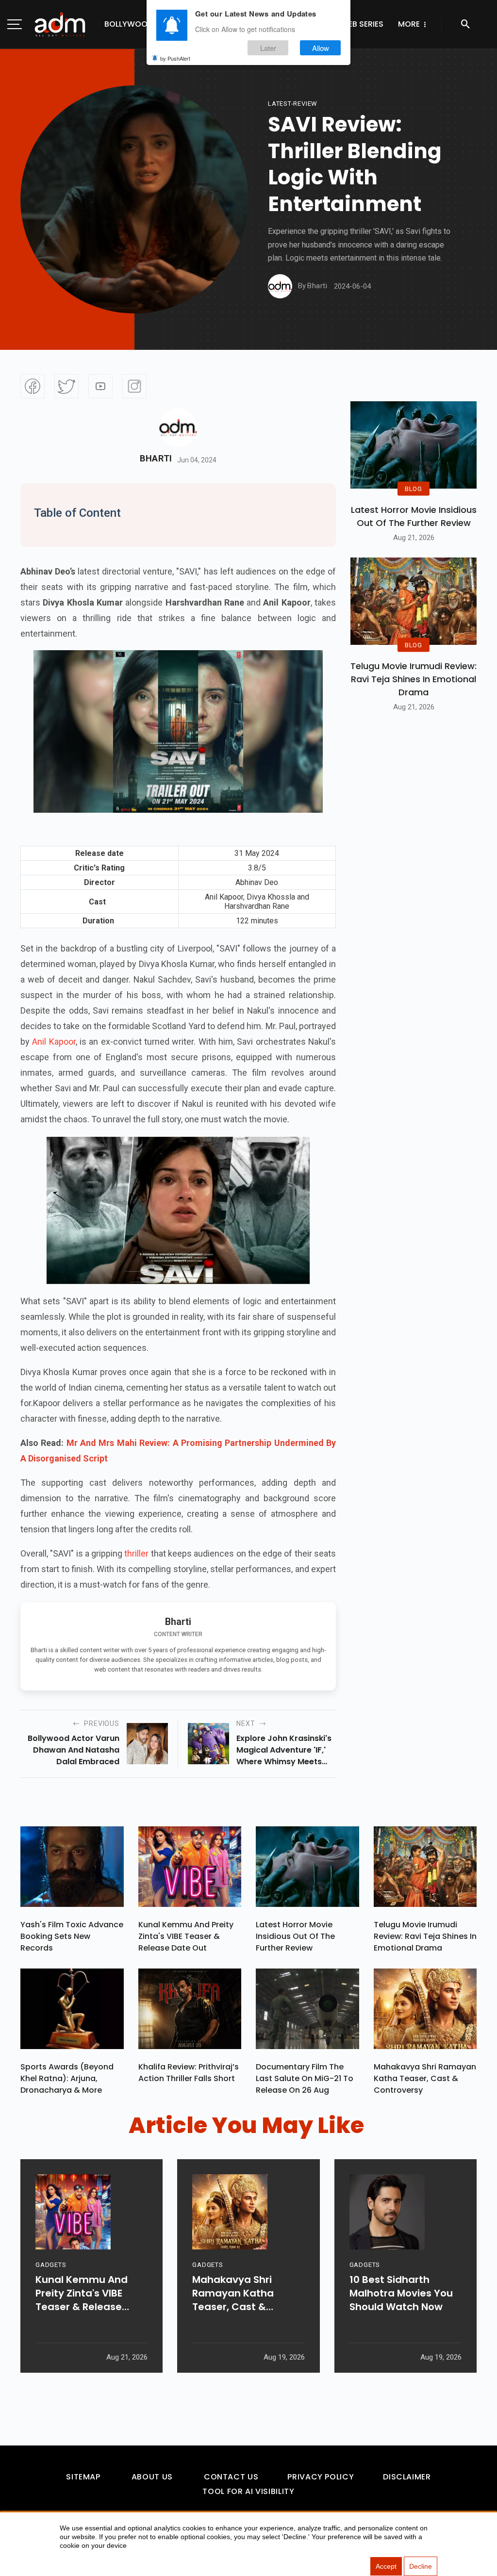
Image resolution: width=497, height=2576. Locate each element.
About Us (152, 2477)
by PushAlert (175, 58)
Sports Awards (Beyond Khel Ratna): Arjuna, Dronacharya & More (67, 2078)
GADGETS (51, 2265)
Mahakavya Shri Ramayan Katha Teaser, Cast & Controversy (425, 2078)
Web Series (362, 24)
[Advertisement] (36, 200)
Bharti (156, 459)
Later (268, 48)
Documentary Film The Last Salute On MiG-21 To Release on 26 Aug (305, 2078)
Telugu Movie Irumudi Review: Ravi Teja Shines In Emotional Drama (414, 679)
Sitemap (83, 2477)
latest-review (293, 104)
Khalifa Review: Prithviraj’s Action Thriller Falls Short (189, 2073)
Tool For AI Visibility (248, 2491)
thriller (136, 1553)
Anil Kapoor (54, 1042)
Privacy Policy (321, 2477)
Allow (321, 48)
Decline (421, 2566)
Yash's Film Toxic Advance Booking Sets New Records (72, 1936)
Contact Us (231, 2477)
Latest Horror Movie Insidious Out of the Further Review (414, 516)
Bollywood (129, 24)
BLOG (414, 489)
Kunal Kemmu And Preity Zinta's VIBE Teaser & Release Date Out (186, 1936)
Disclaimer (407, 2477)
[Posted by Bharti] (280, 286)
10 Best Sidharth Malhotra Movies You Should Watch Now (401, 2293)
